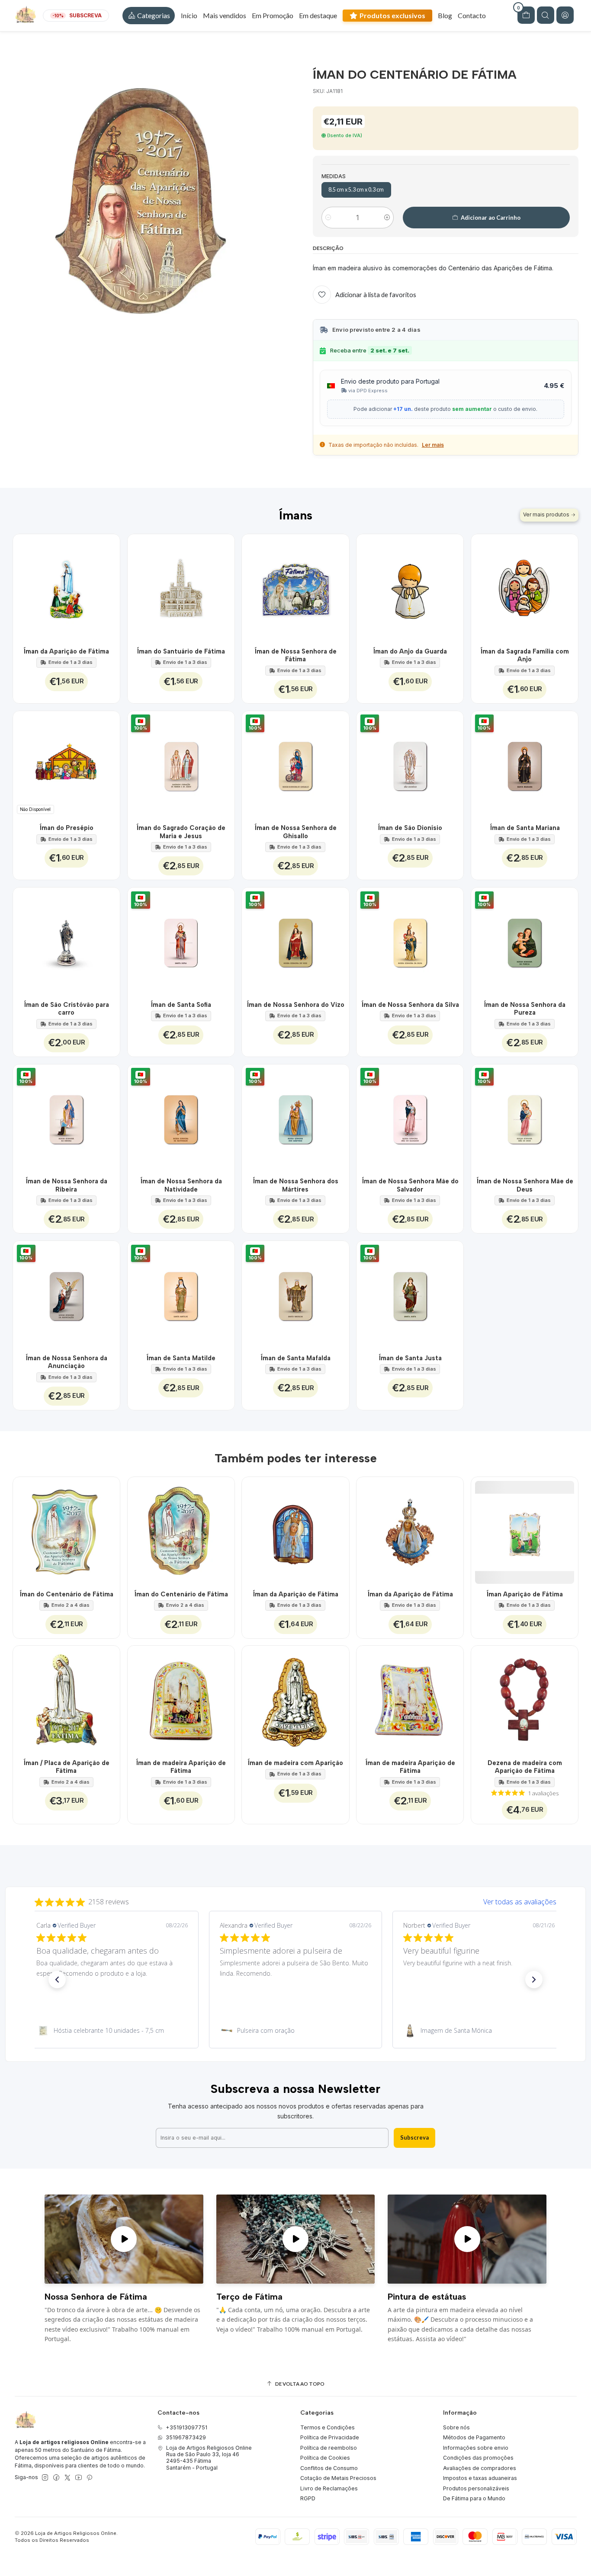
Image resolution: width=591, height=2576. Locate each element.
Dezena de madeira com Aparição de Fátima (525, 1767)
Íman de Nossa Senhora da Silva (410, 1005)
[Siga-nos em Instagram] (45, 2478)
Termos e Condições (328, 2427)
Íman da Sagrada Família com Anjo (525, 655)
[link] (112, 2031)
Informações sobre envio (476, 2448)
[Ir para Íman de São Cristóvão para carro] (66, 941)
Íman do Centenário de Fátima (66, 1594)
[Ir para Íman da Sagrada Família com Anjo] (525, 588)
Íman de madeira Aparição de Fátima (181, 1767)
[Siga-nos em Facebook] (56, 2478)
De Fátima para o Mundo (474, 2498)
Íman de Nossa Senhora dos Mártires (295, 1185)
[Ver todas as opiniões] (295, 1900)
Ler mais (433, 445)
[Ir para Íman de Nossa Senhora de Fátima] (295, 588)
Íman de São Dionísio (410, 828)
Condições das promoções (478, 2458)
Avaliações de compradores (480, 2468)
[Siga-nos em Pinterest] (89, 2478)
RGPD (308, 2498)
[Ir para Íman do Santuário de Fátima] (181, 588)
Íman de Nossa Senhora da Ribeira (66, 1185)
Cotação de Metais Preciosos (338, 2478)
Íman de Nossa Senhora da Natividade (181, 1185)
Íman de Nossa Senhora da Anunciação (66, 1362)
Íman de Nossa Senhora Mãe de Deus (525, 1185)
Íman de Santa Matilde (181, 1358)
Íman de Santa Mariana (525, 828)
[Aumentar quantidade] (387, 218)
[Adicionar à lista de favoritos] (108, 588)
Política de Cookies (325, 2458)
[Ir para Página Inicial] (26, 16)
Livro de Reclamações (329, 2488)
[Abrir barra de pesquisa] (546, 15)
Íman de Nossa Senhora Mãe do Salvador (410, 1185)
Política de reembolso (329, 2448)
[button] (149, 16)
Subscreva (414, 2137)
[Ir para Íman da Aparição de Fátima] (66, 588)
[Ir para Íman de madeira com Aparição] (295, 1699)
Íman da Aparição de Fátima (66, 651)
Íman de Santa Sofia (181, 1005)
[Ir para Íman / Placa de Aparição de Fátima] (66, 1699)
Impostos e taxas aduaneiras (480, 2478)
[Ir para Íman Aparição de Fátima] (525, 1530)
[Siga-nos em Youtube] (79, 2478)
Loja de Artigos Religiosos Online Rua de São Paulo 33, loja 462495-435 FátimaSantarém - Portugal (209, 2458)
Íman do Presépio (66, 828)
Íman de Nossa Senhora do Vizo (295, 1005)
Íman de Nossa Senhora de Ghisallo (295, 832)
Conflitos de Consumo (329, 2468)
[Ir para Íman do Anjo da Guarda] (410, 588)
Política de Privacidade (330, 2437)
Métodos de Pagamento (474, 2437)
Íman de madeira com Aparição (295, 1763)
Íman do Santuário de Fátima (181, 651)
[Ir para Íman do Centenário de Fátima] (66, 1530)
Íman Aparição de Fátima (525, 1594)
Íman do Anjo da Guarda (410, 651)
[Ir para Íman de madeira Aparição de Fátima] (181, 1699)
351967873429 (186, 2437)
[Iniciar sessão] (565, 15)
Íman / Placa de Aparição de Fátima (66, 1767)
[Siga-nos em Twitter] (67, 2478)
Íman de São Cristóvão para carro (66, 1009)
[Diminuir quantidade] (328, 218)
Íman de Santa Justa (410, 1358)
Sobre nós (456, 2427)
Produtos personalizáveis (476, 2488)
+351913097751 (186, 2427)
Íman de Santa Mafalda (295, 1358)
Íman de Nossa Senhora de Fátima (295, 655)
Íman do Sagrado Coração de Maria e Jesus (181, 832)
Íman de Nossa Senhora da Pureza (525, 1009)
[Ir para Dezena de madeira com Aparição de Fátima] (525, 1699)
